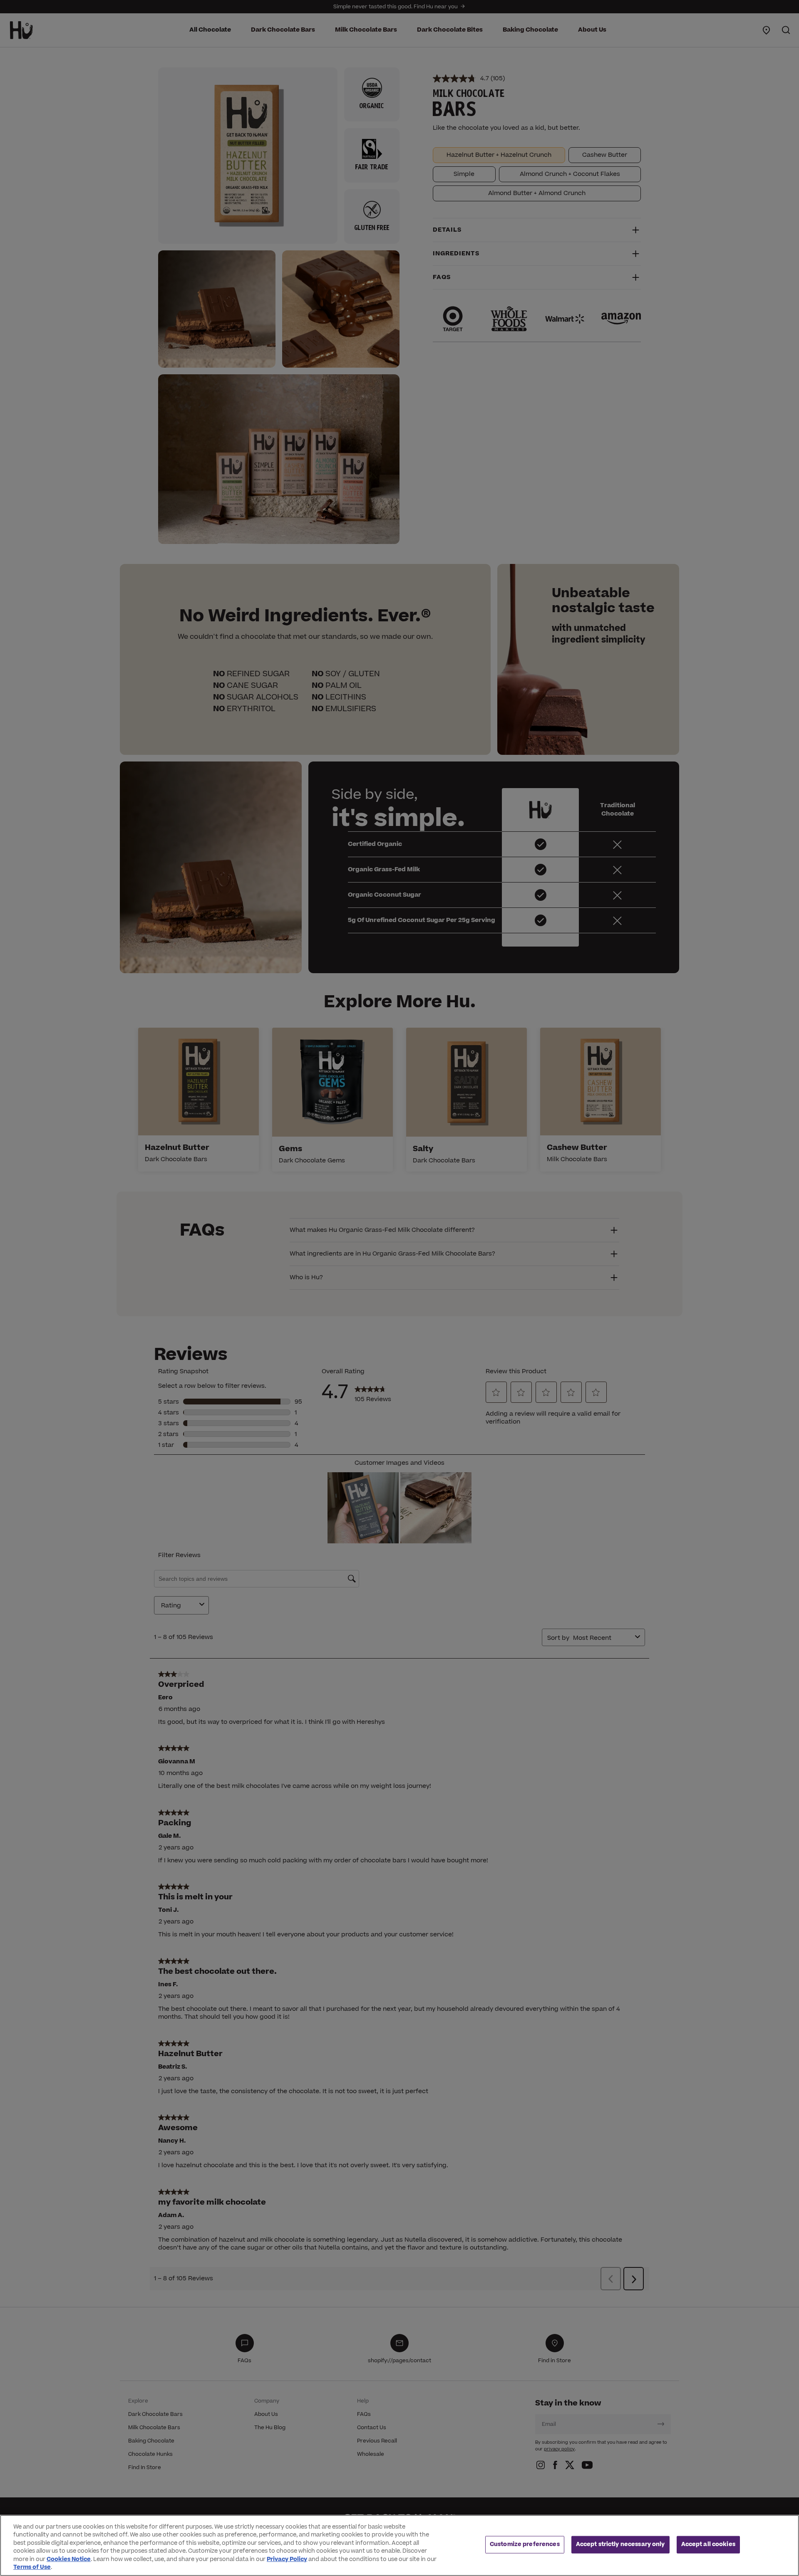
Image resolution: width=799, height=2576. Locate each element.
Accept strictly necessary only (620, 2544)
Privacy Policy (287, 2559)
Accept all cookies (708, 2544)
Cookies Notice (69, 2559)
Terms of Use (32, 2567)
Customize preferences (525, 2544)
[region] (399, 2545)
